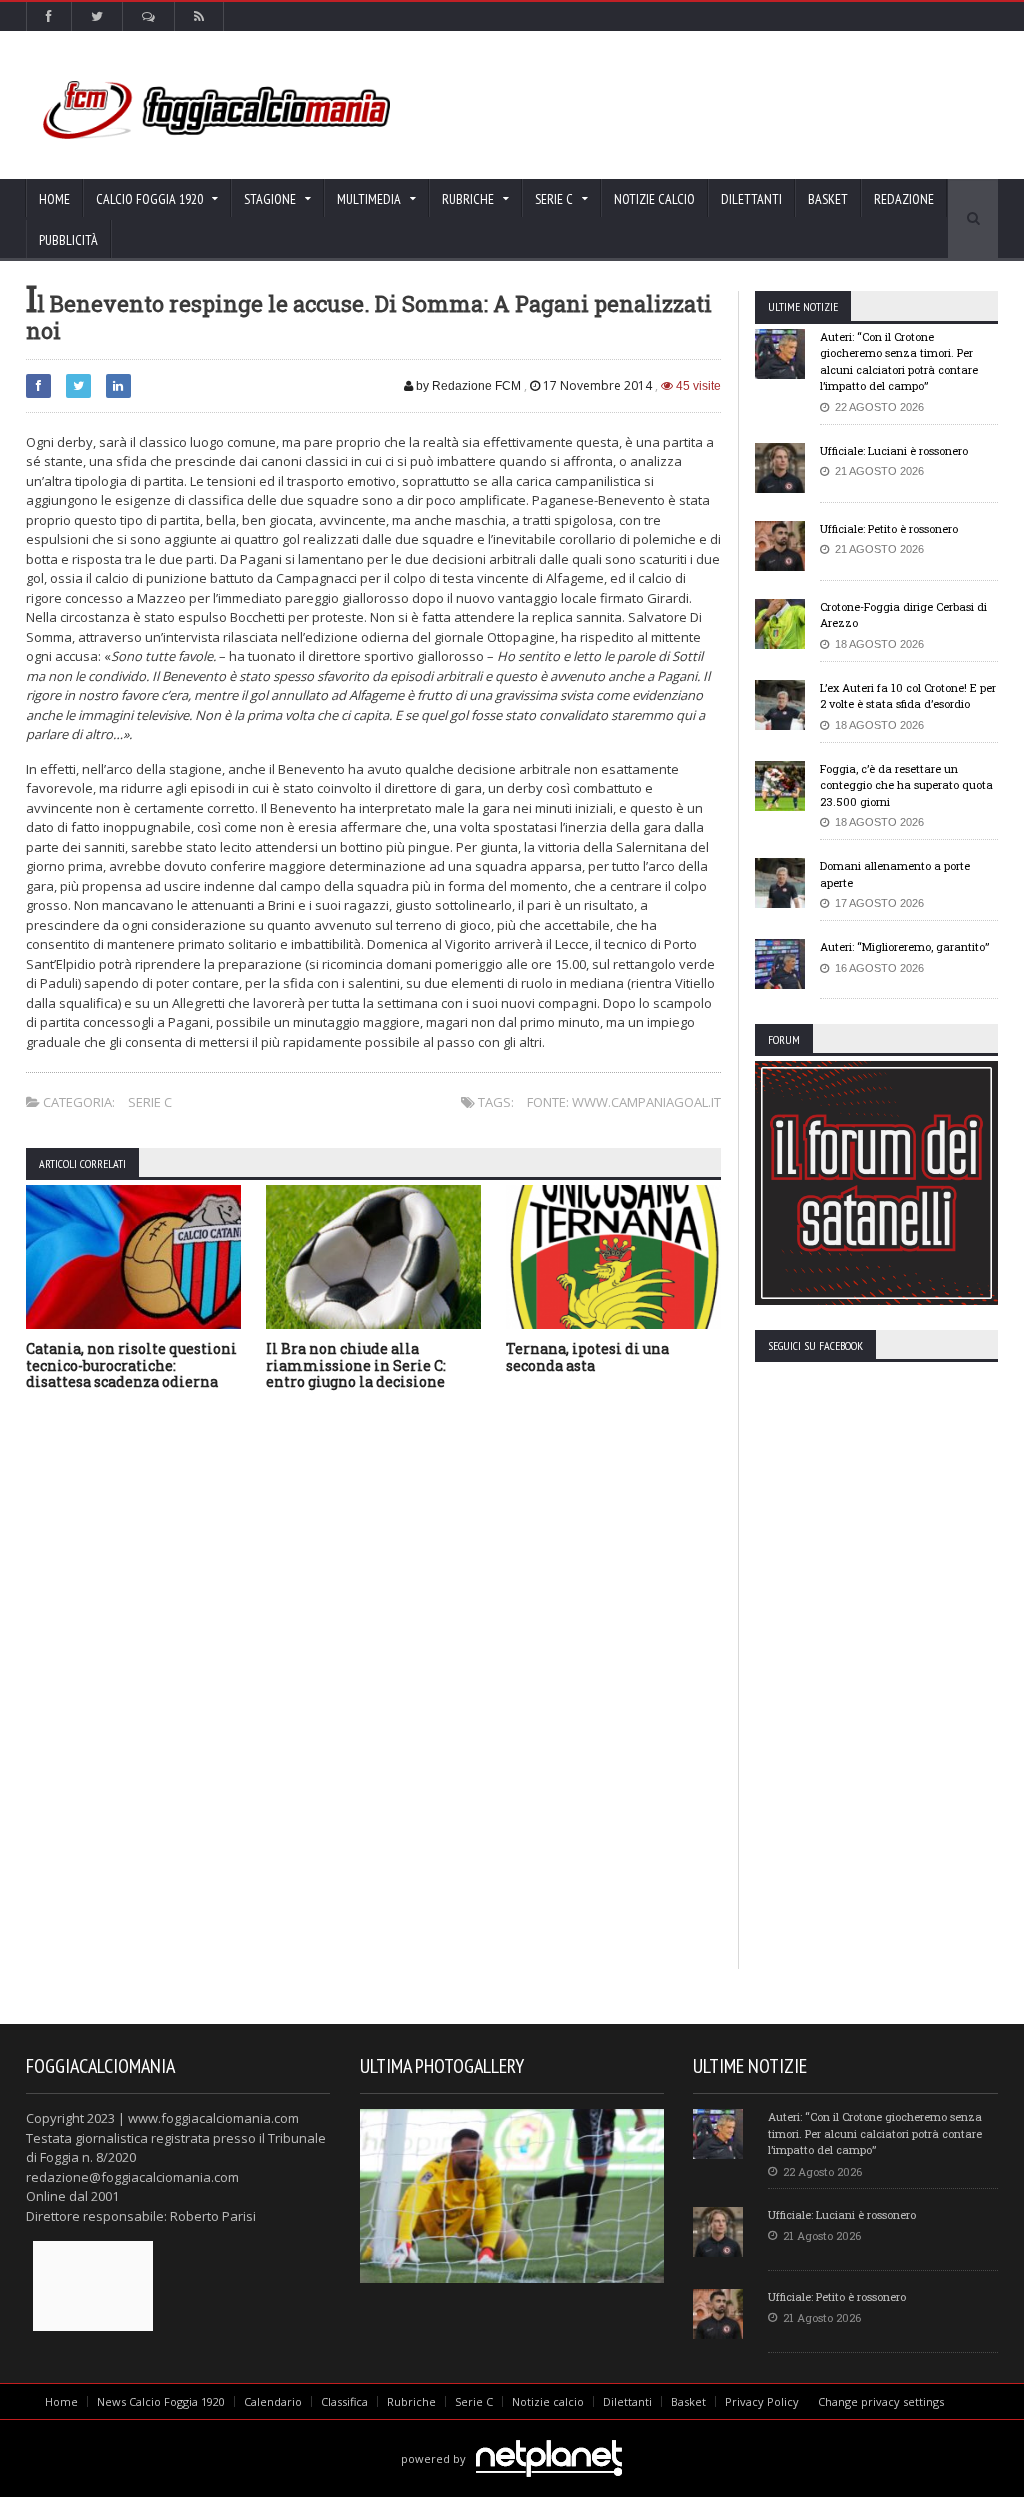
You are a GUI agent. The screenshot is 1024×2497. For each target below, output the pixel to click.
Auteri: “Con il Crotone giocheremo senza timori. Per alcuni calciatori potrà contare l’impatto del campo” (899, 361)
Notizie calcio (654, 199)
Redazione (904, 199)
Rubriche (411, 2401)
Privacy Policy (762, 2401)
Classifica (344, 2401)
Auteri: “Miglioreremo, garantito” (904, 946)
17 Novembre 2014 (597, 385)
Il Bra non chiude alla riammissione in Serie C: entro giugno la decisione (356, 1365)
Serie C (150, 1102)
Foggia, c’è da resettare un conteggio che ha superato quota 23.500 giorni (906, 785)
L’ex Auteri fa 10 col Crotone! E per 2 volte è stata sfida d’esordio (908, 696)
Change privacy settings (881, 2401)
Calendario (273, 2401)
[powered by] (511, 2435)
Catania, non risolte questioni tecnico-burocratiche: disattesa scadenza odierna (131, 1365)
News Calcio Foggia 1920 (161, 2401)
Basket (828, 199)
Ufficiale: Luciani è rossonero (894, 450)
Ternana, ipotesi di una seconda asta (587, 1357)
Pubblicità (68, 240)
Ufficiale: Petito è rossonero (889, 528)
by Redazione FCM (467, 386)
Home (54, 199)
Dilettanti (751, 199)
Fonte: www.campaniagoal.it (624, 1102)
